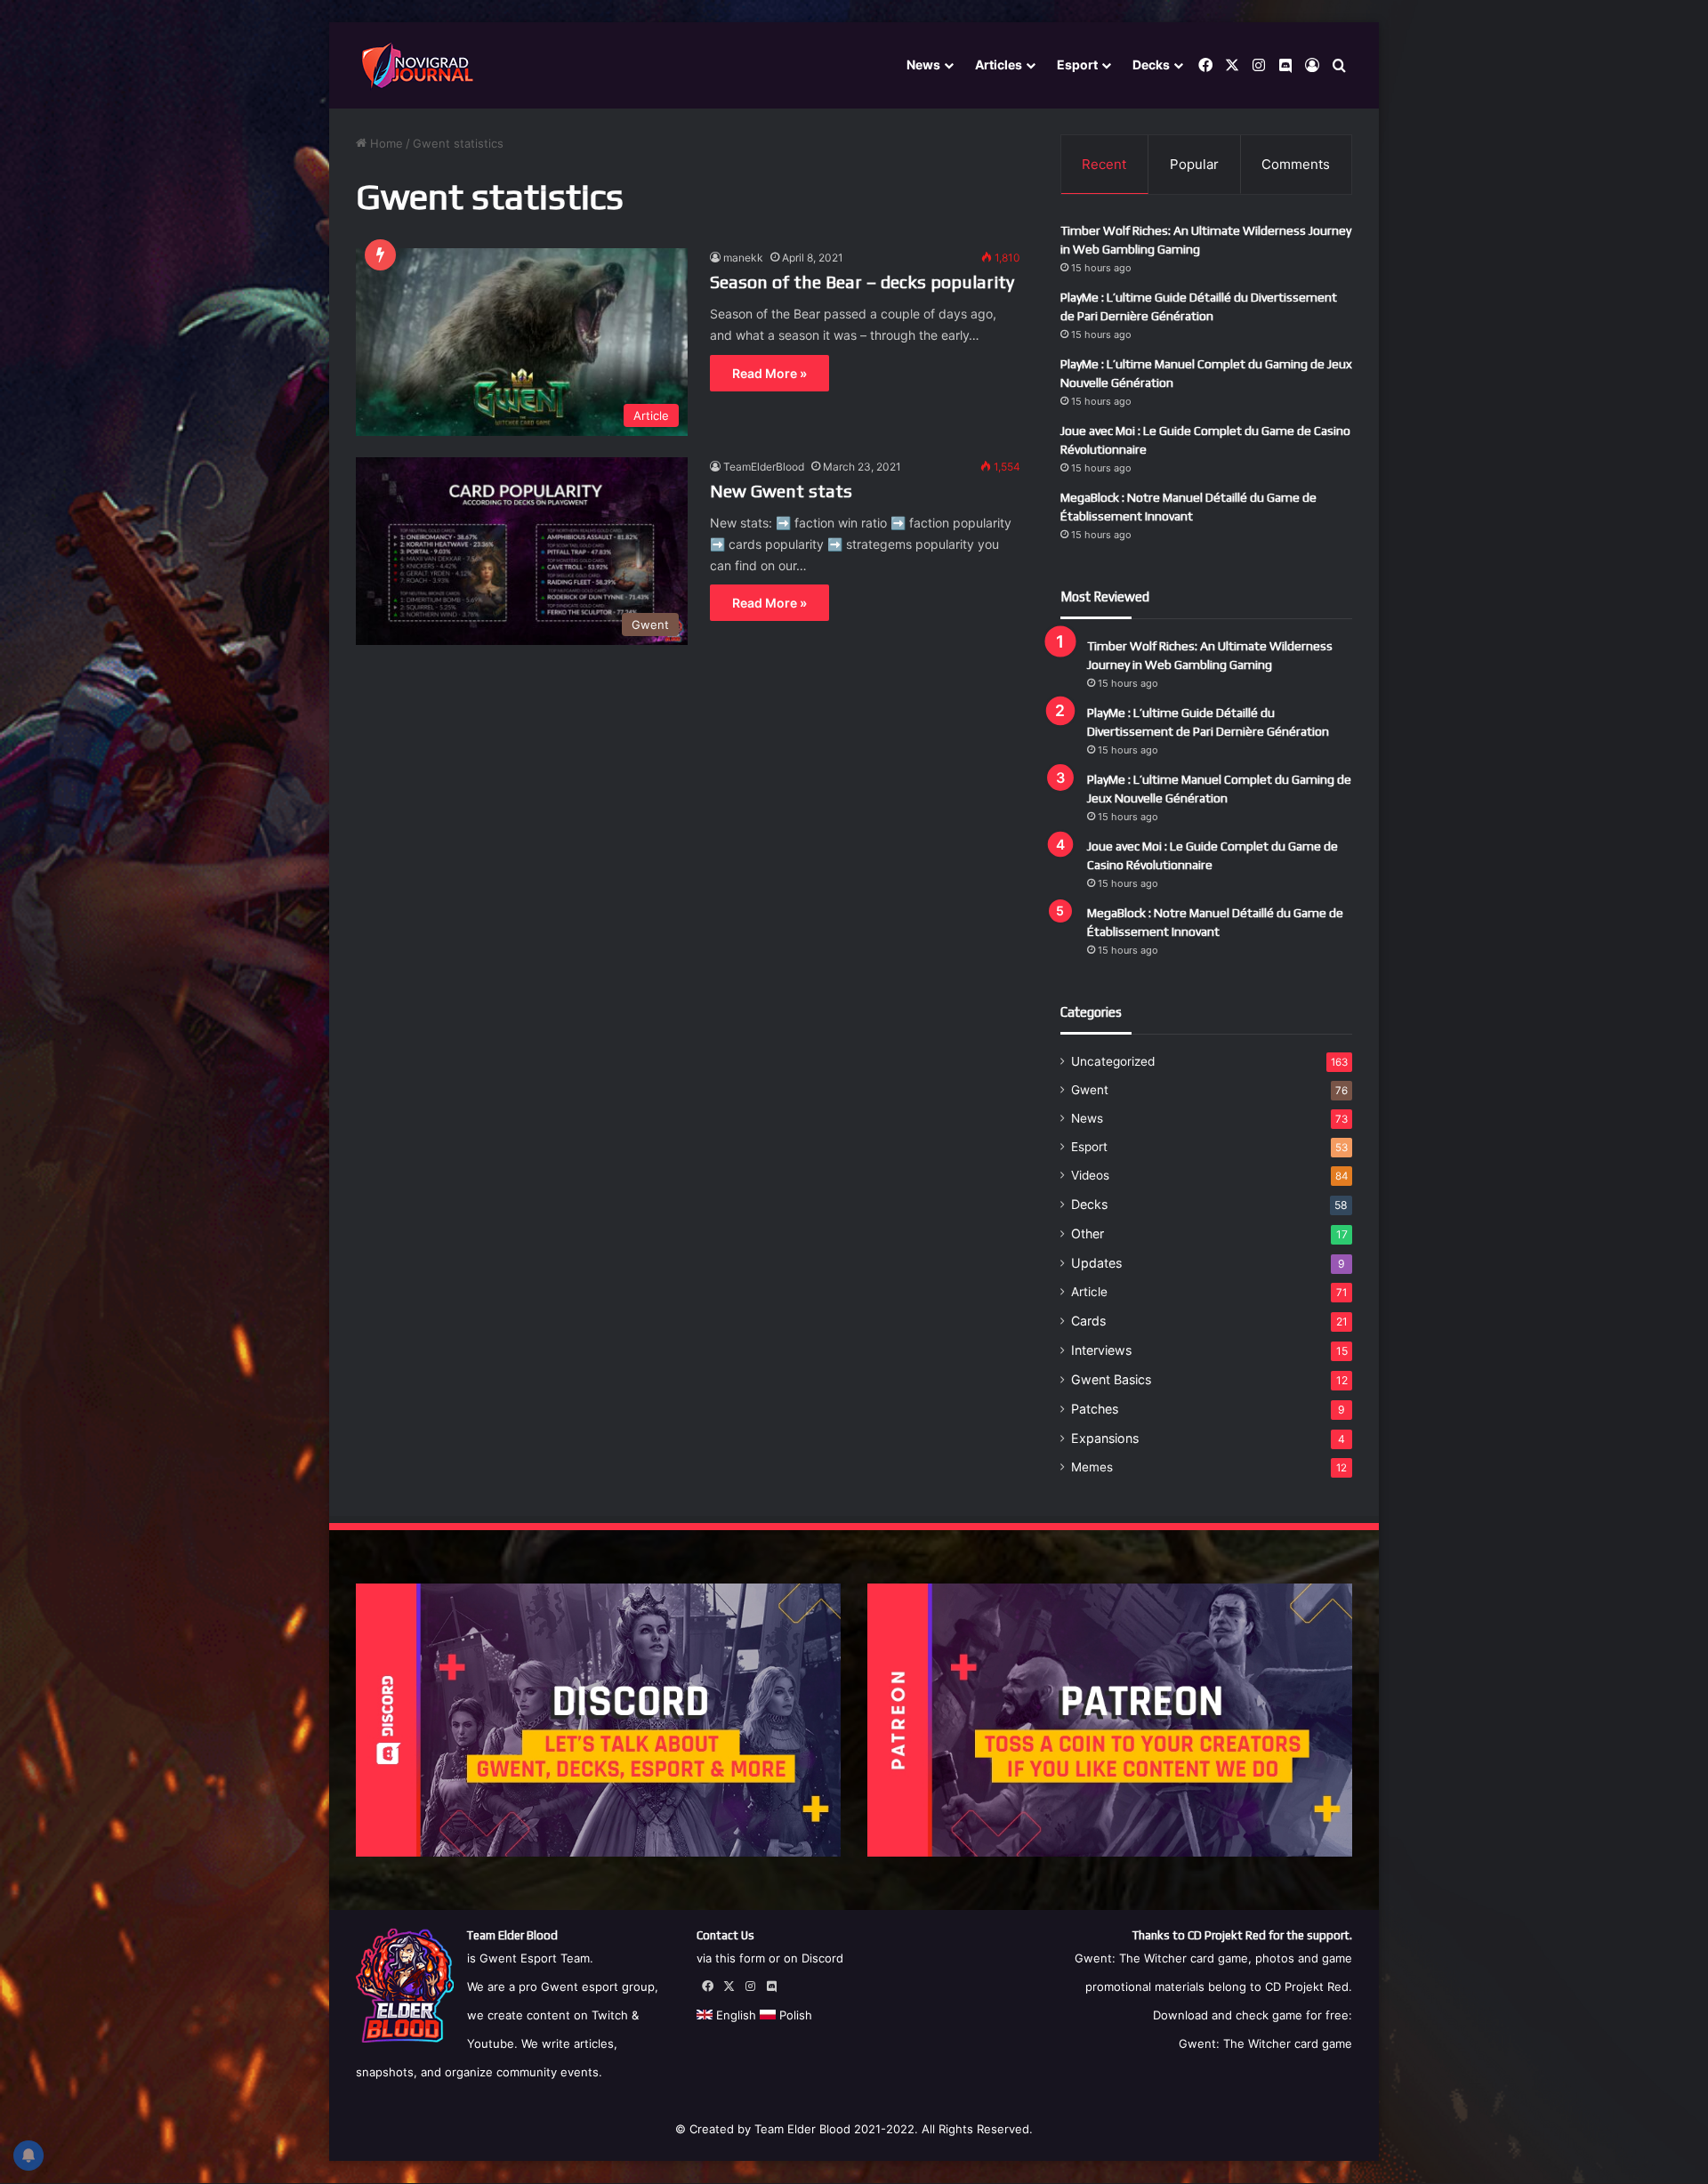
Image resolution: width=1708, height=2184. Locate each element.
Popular (1194, 164)
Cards (1088, 1321)
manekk (743, 258)
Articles (999, 64)
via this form (731, 1958)
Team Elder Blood (802, 2129)
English (734, 2015)
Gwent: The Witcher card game (1265, 2043)
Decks (1151, 64)
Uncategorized (1113, 1061)
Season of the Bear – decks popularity (862, 282)
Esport (1077, 64)
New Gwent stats (781, 491)
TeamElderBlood (764, 467)
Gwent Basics (1111, 1379)
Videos (1090, 1175)
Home (385, 143)
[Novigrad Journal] (420, 66)
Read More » (769, 373)
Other (1088, 1233)
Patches (1095, 1409)
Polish (794, 2015)
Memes (1092, 1467)
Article (1089, 1292)
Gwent (1090, 1090)
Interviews (1101, 1350)
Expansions (1105, 1438)
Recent (1104, 164)
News (923, 64)
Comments (1296, 164)
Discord (822, 1958)
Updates (1096, 1263)
